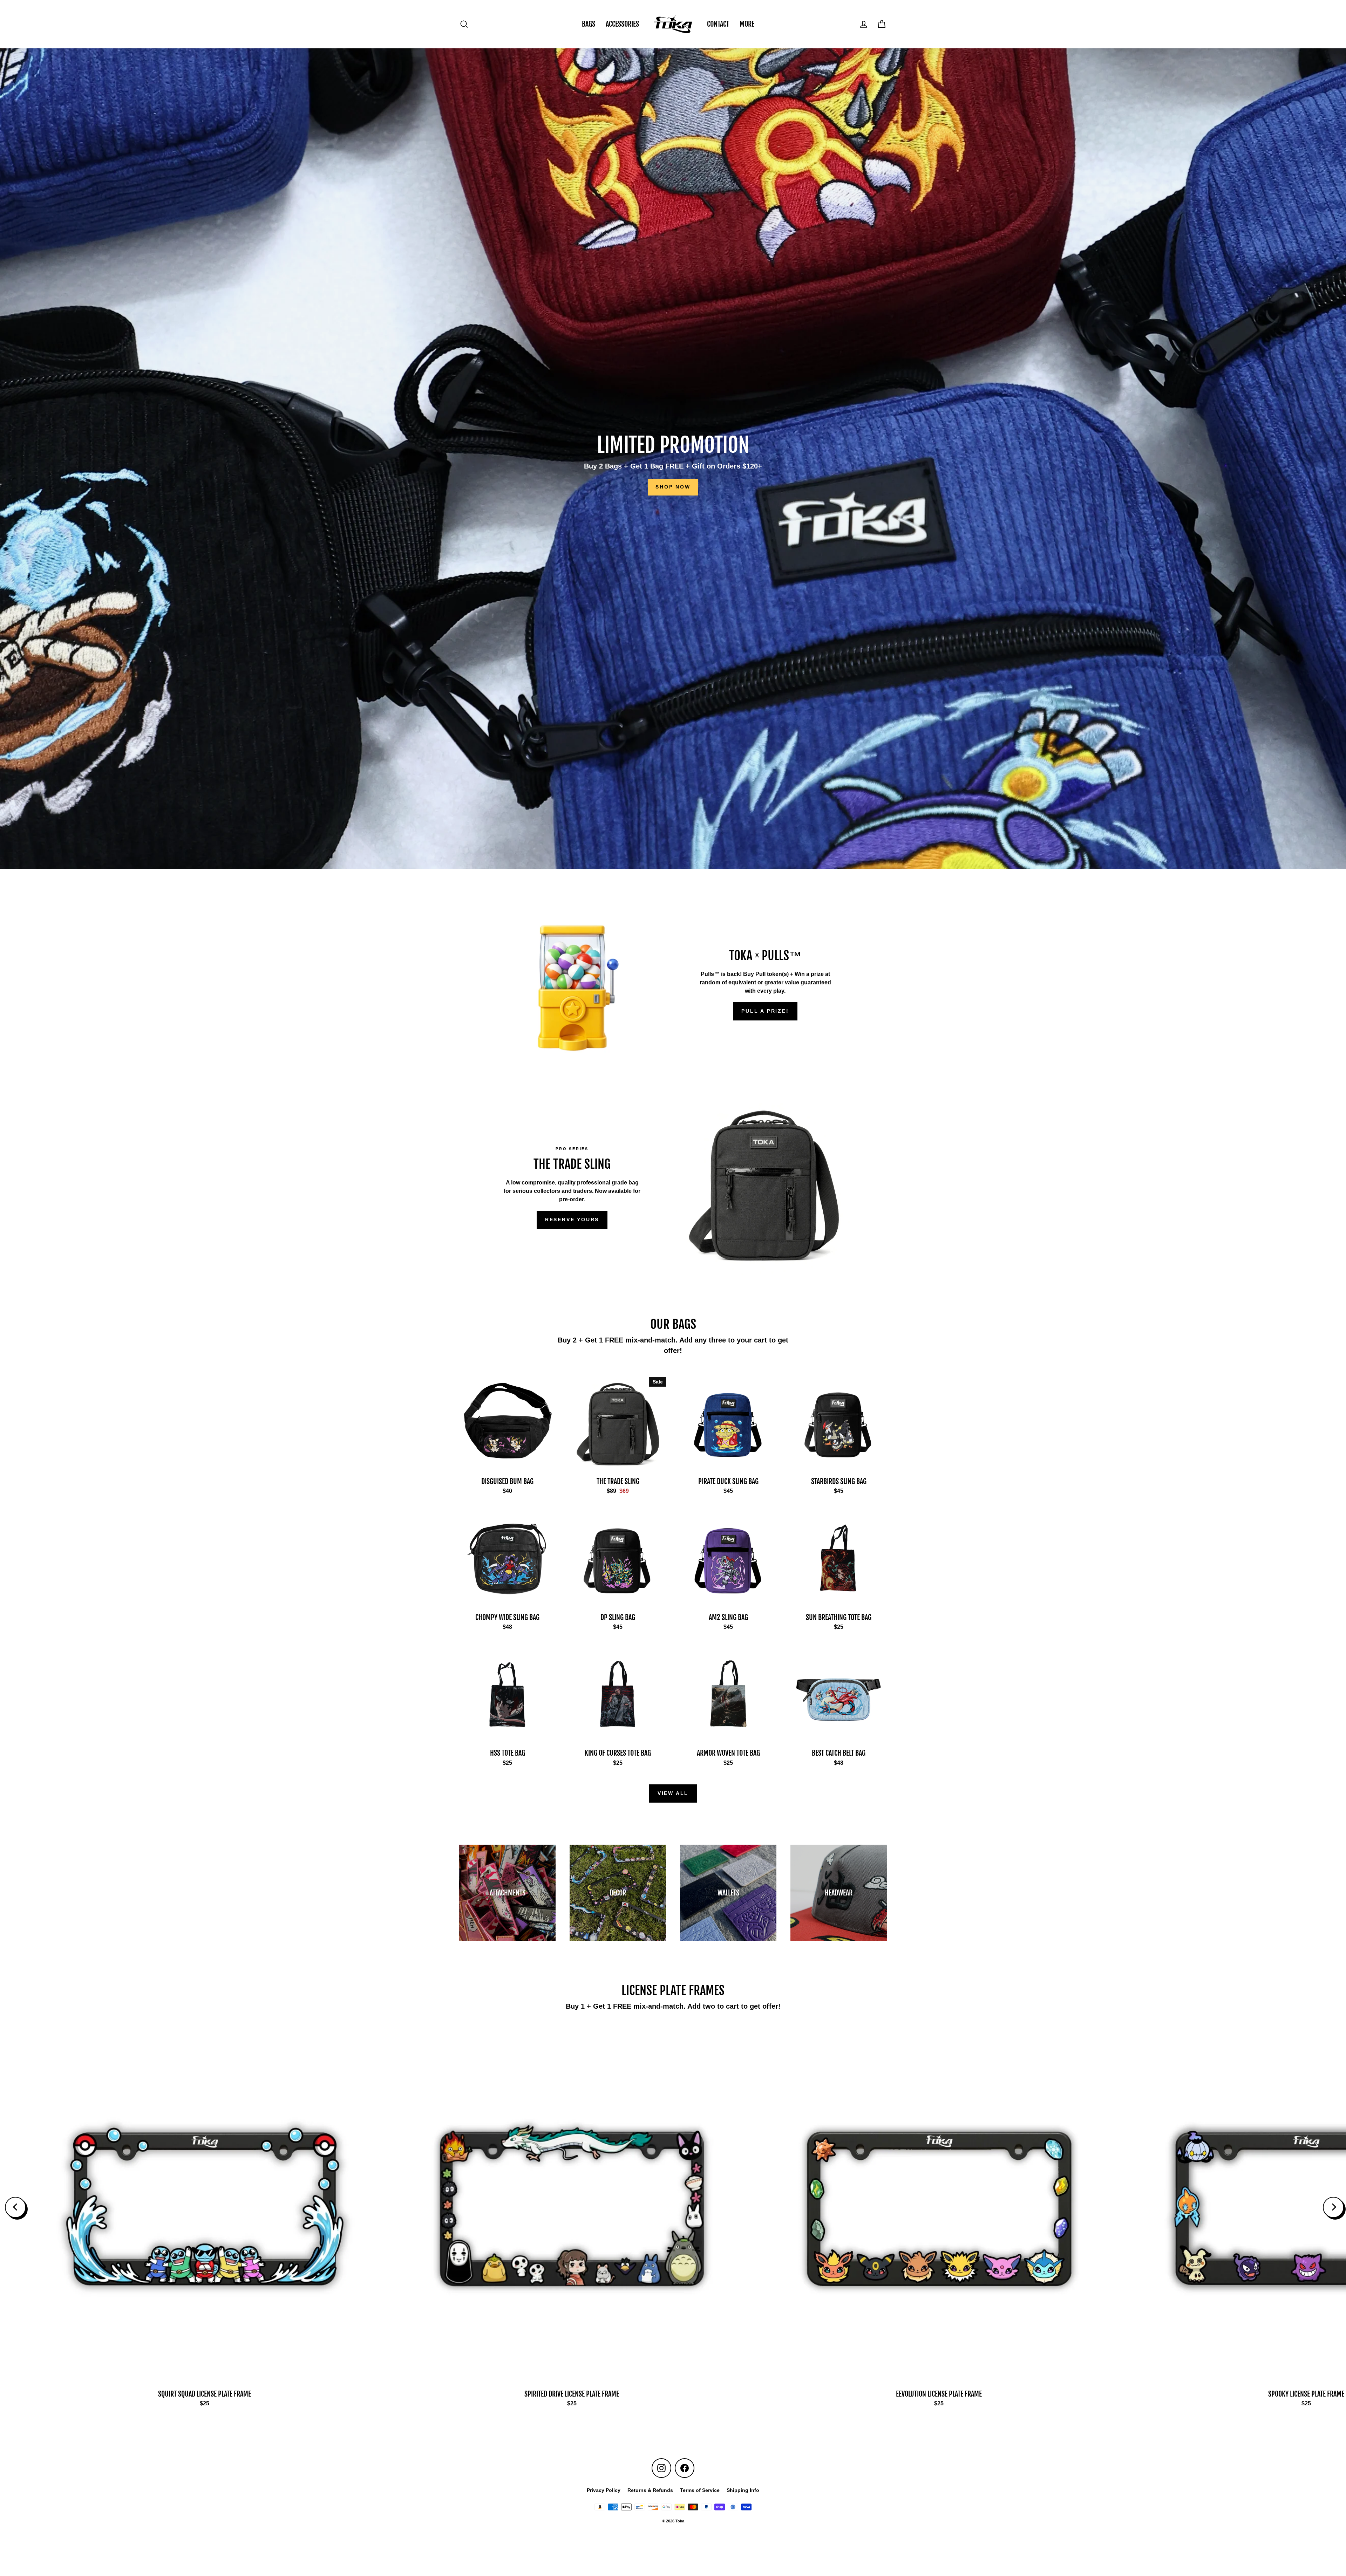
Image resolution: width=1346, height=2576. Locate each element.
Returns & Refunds (650, 2490)
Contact (718, 24)
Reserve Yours (572, 1219)
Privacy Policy (604, 2490)
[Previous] (15, 2207)
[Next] (1333, 2207)
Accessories (622, 24)
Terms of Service (700, 2490)
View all (673, 1793)
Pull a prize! (765, 1011)
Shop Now (673, 487)
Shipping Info (743, 2490)
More (747, 24)
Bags (589, 24)
